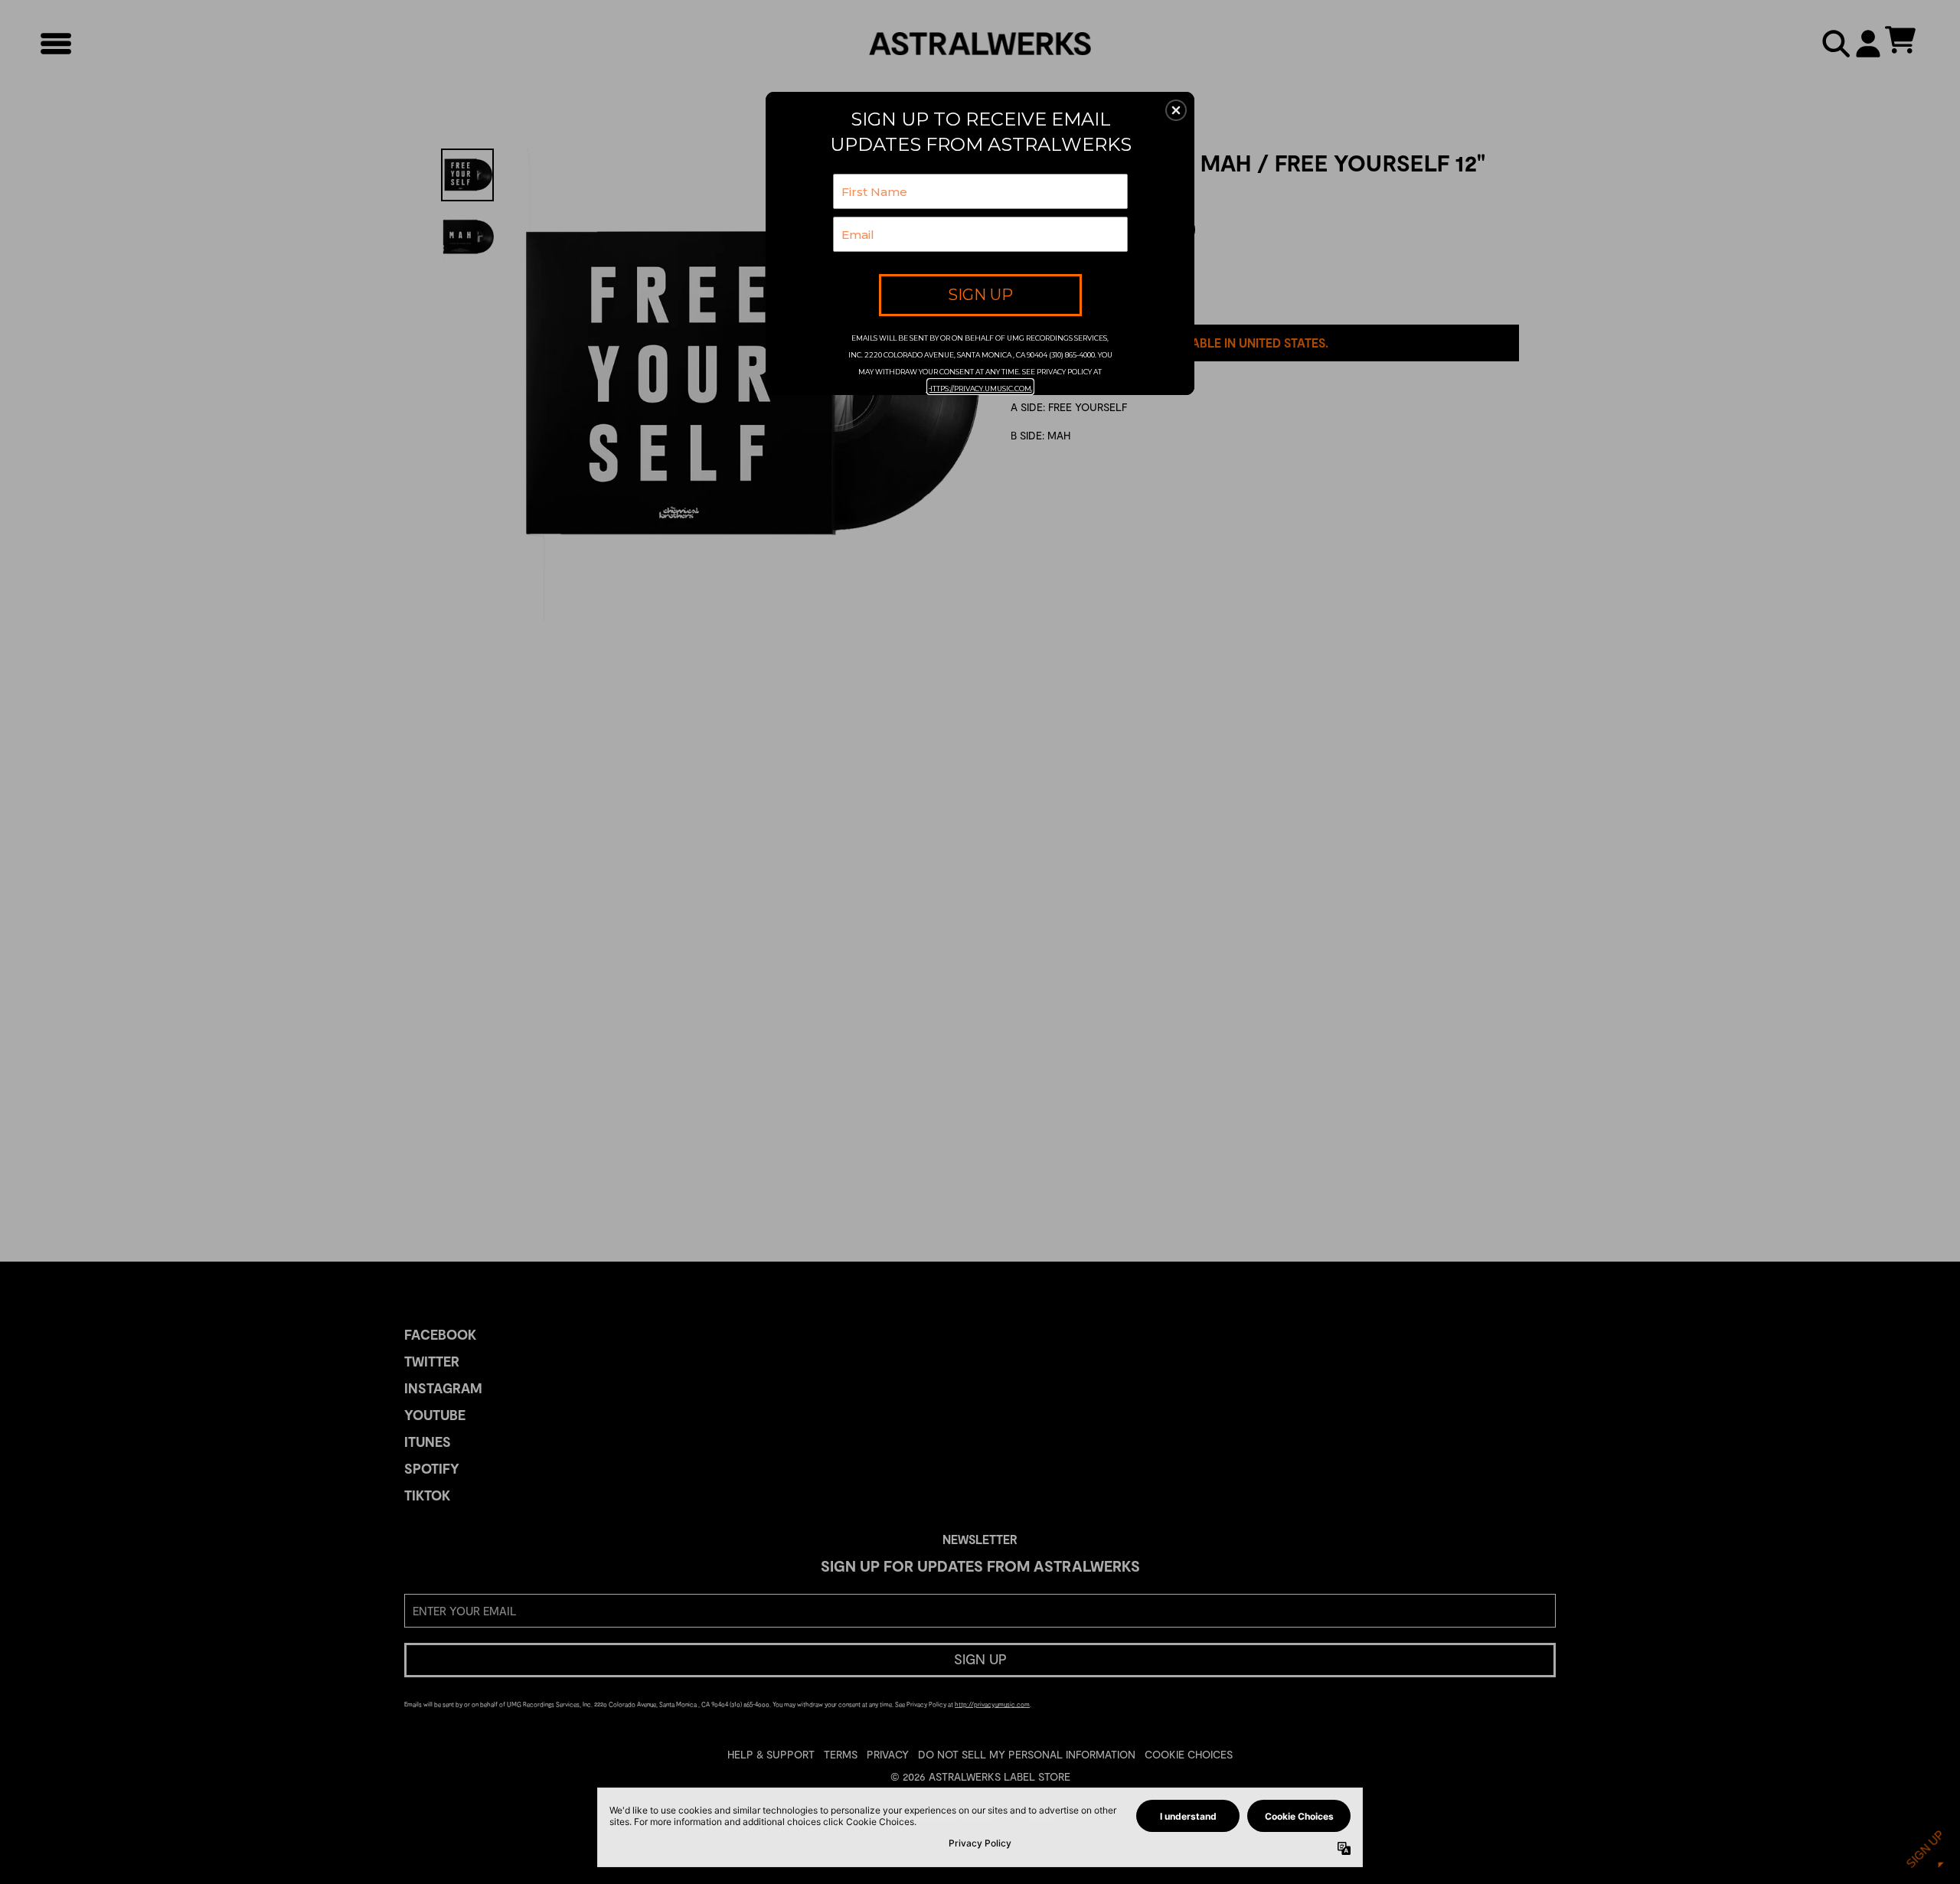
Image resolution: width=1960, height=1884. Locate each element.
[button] (1176, 110)
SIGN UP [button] (980, 295)
